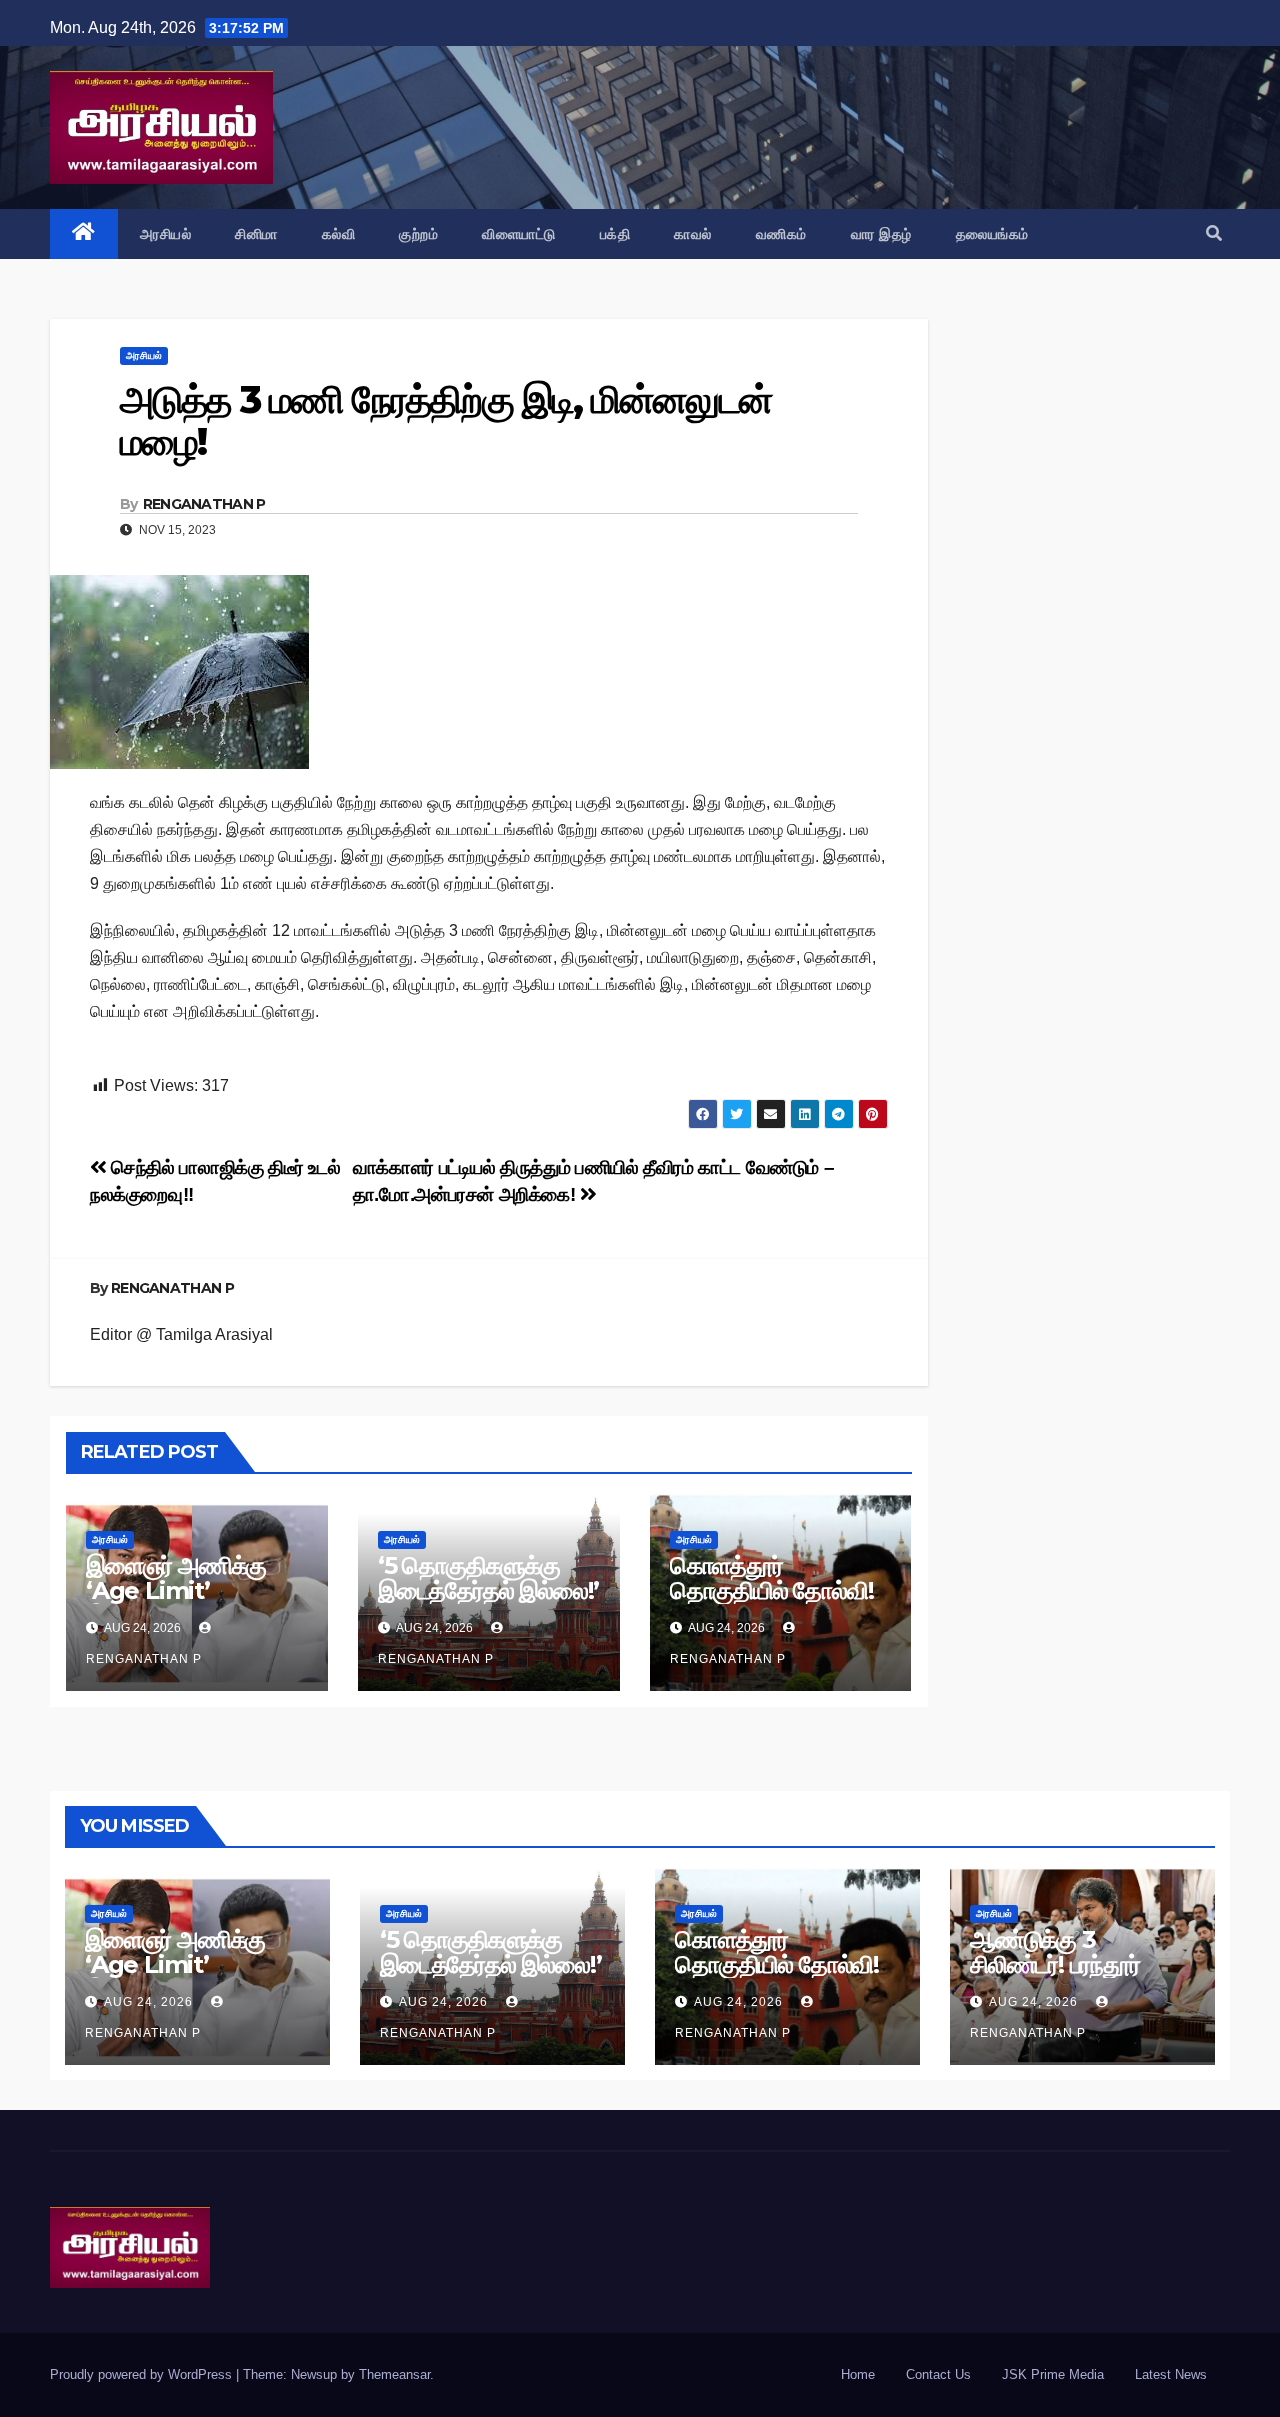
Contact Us (938, 2374)
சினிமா (256, 234)
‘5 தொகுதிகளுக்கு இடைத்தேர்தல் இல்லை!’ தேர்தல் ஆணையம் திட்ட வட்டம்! (488, 1603)
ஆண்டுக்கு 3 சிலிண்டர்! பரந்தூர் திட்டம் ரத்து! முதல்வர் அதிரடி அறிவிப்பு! (1070, 1977)
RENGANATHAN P (204, 504)
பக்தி (615, 234)
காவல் (693, 234)
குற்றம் (418, 234)
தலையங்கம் (992, 234)
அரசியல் (166, 234)
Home (858, 2374)
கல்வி (339, 234)
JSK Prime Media (1053, 2374)
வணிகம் (781, 234)
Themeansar (394, 2374)
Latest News (1171, 2374)
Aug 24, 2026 (148, 2002)
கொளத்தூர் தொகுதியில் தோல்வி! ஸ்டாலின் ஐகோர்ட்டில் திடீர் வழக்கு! (772, 1603)
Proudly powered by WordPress (143, 2374)
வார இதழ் (881, 234)
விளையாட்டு (519, 234)
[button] (1214, 233)
